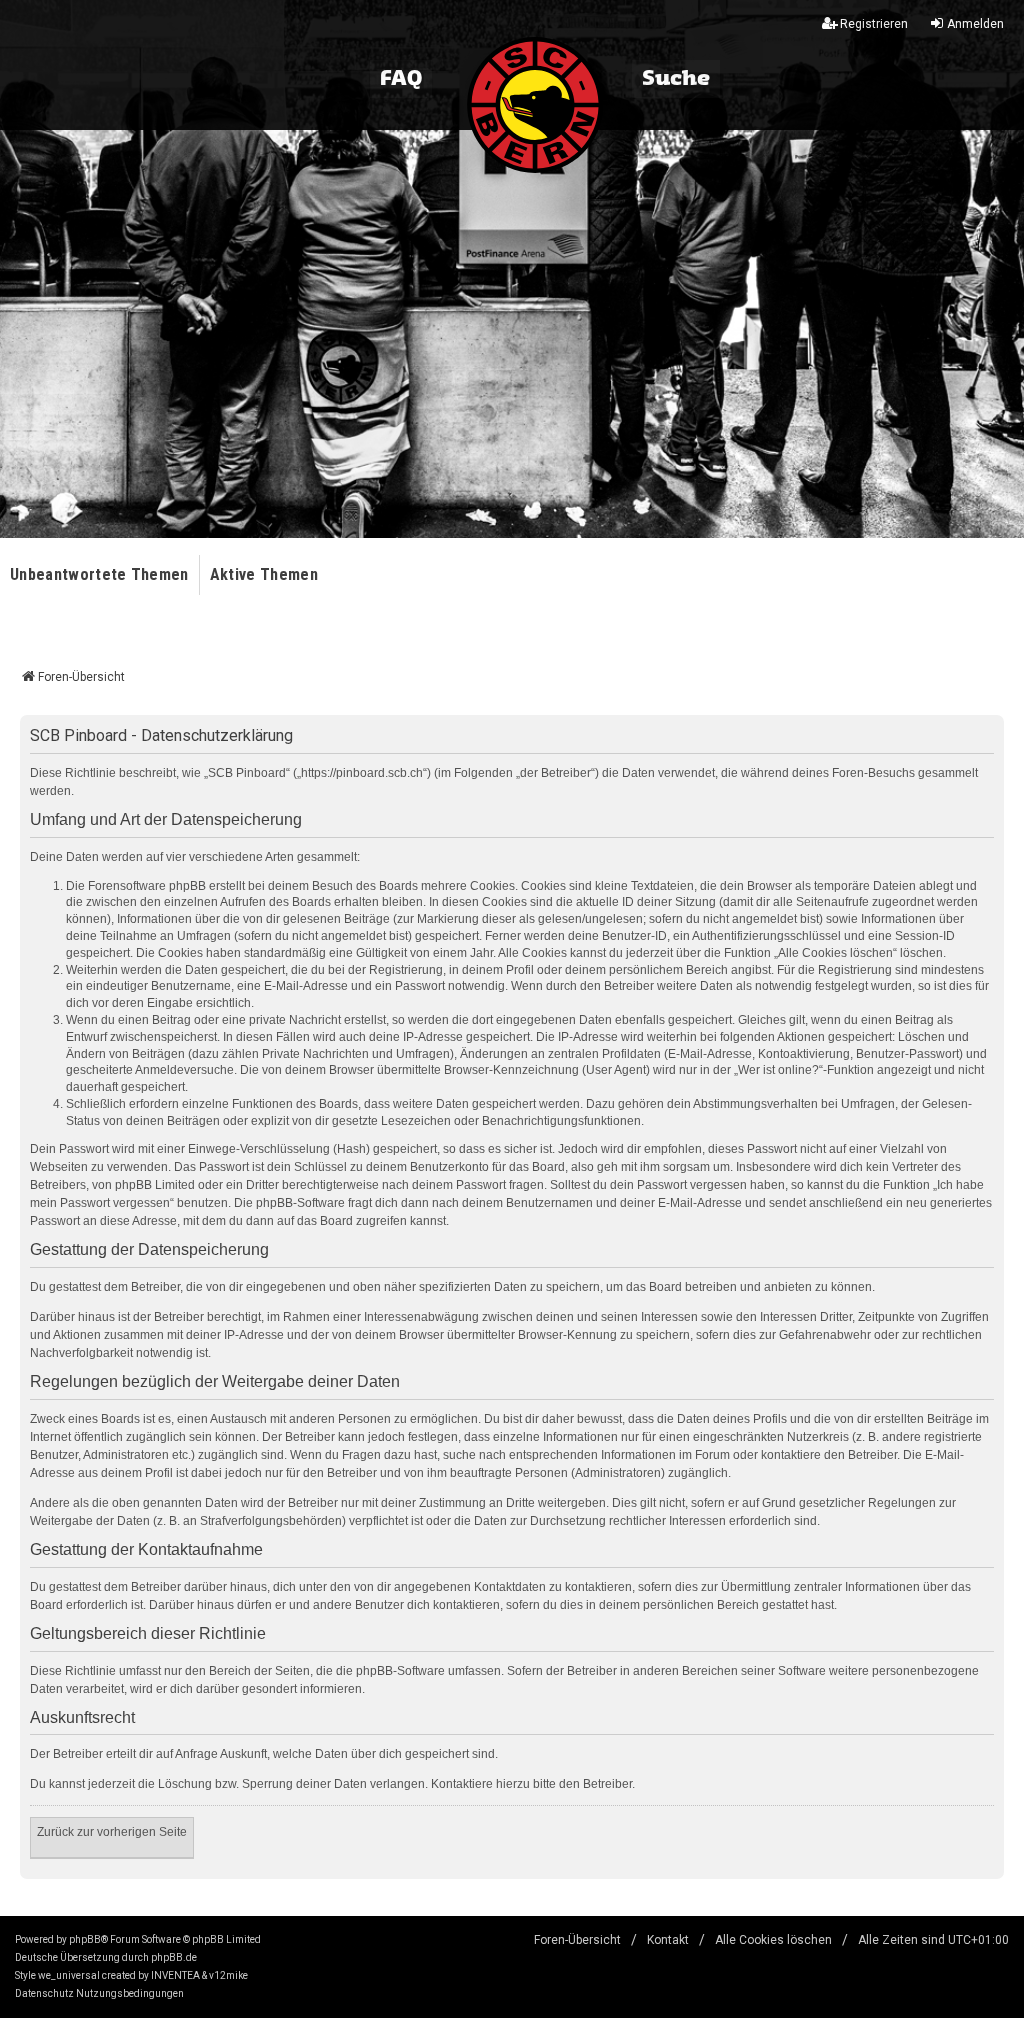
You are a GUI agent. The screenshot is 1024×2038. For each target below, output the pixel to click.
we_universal (69, 1975)
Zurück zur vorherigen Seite (112, 1832)
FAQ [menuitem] (401, 79)
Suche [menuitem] (676, 79)
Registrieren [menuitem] (874, 24)
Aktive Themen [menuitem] (264, 574)
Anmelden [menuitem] (975, 24)
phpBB (85, 1939)
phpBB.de (174, 1957)
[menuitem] (44, 1994)
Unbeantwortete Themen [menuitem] (99, 574)
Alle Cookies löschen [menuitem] (773, 1940)
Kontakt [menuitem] (668, 1940)
